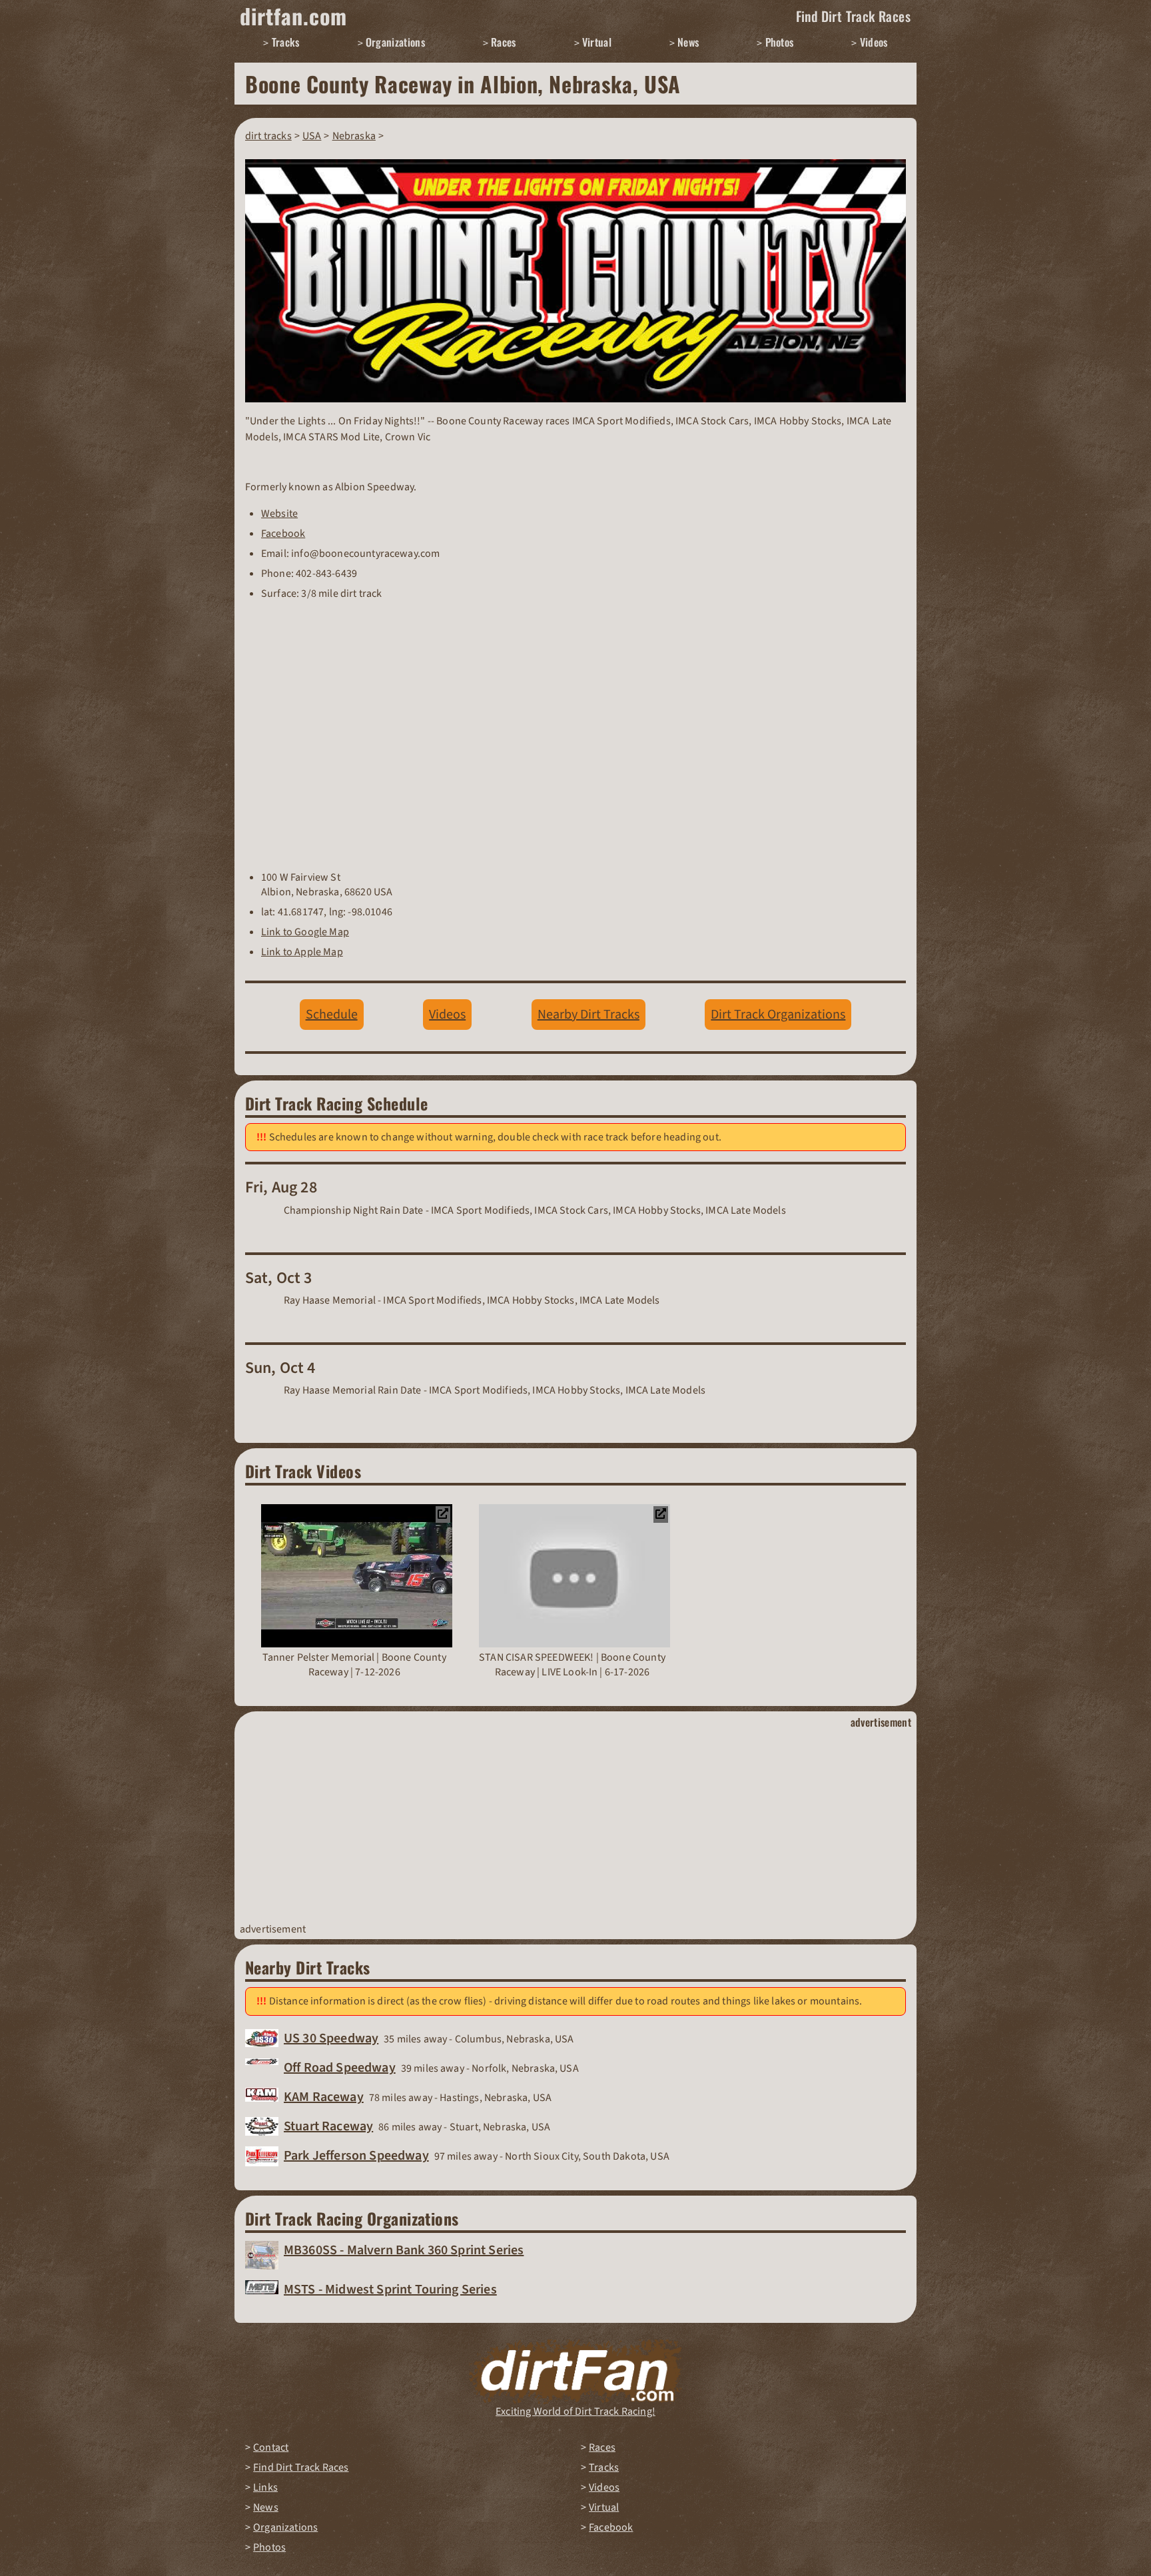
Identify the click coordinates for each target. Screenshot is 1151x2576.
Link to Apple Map (302, 952)
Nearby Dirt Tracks (588, 1015)
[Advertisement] (575, 1826)
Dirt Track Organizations (778, 1015)
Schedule (332, 1015)
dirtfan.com (293, 16)
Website (279, 514)
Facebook (283, 534)
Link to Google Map (305, 932)
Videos (447, 1015)
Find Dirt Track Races (853, 16)
